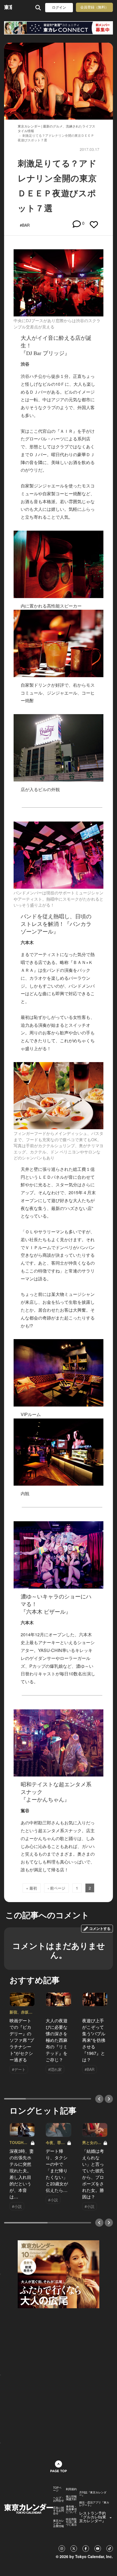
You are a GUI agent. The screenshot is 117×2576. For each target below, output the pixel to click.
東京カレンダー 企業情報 (59, 2523)
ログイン (59, 7)
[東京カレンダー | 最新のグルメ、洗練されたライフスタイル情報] (8, 7)
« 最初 (32, 1888)
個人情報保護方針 (71, 2498)
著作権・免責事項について (71, 2509)
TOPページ (57, 2489)
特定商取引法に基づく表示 (71, 2522)
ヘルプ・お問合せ (59, 2499)
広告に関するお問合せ (59, 2510)
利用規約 (71, 2489)
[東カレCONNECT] (59, 28)
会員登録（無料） (94, 7)
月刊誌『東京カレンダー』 (93, 2494)
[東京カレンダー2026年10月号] (59, 2274)
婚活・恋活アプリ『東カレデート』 (94, 2504)
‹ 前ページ (56, 1888)
